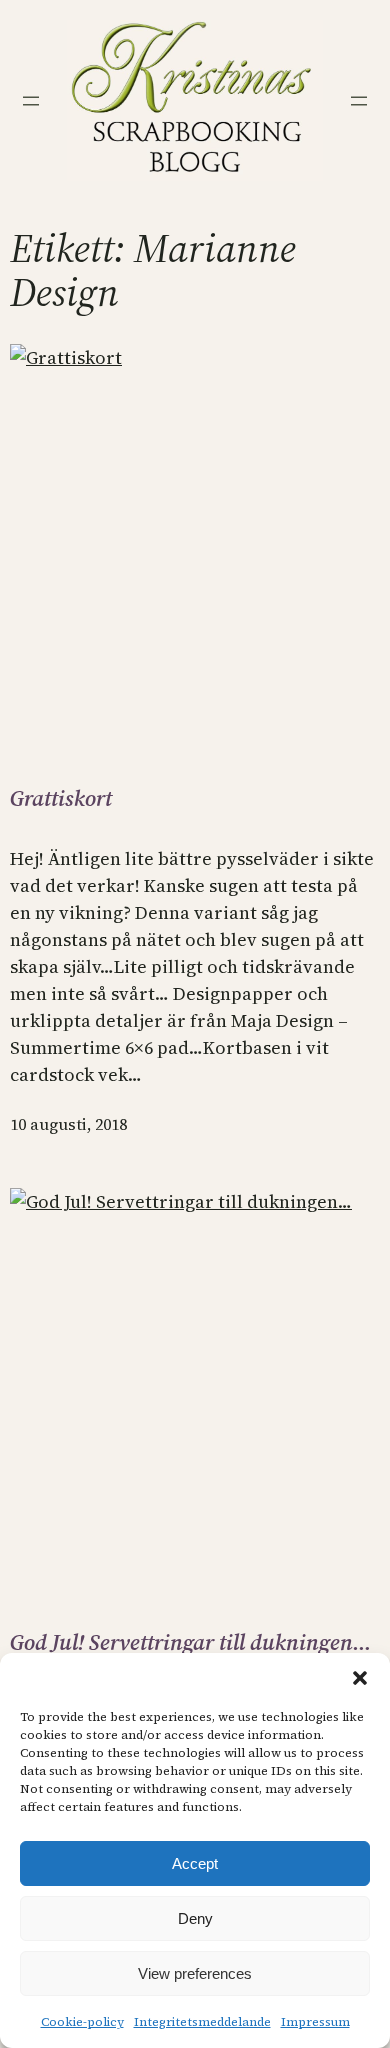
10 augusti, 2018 (68, 1124)
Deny (195, 1918)
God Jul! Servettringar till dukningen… (191, 1642)
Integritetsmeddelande (202, 2022)
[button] (360, 1678)
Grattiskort (61, 798)
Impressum (315, 2022)
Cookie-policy (82, 2022)
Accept (195, 1863)
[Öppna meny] (31, 101)
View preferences (195, 1973)
